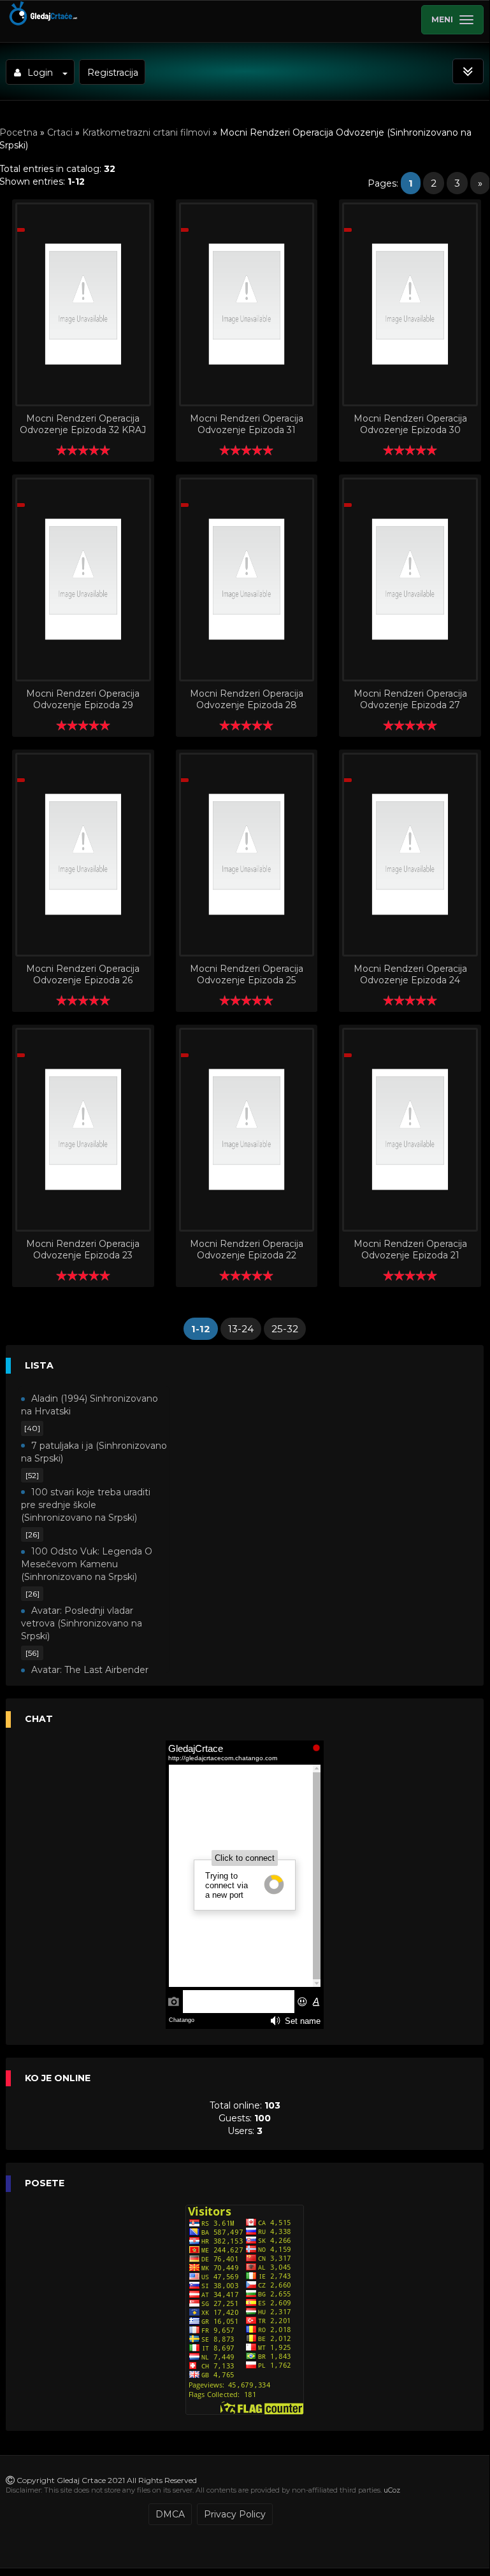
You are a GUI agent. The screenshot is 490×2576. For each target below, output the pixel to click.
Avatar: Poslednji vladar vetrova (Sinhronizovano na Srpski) (82, 1623)
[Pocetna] (42, 23)
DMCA (170, 2514)
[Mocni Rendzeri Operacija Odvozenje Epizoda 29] (83, 580)
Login (40, 73)
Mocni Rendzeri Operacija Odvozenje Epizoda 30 (410, 424)
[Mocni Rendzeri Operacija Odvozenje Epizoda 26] (83, 855)
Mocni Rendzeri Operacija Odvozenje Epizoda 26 (83, 974)
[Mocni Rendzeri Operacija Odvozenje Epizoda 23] (83, 1130)
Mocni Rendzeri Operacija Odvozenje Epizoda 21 (410, 1249)
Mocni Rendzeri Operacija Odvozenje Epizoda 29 (83, 699)
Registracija (113, 73)
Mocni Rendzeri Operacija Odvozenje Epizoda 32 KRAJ (83, 424)
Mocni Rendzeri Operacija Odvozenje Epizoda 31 (247, 424)
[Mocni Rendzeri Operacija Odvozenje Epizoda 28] (247, 580)
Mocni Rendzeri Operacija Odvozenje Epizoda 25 (247, 974)
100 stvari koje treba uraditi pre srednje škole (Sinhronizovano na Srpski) (86, 1505)
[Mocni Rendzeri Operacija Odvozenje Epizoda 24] (410, 855)
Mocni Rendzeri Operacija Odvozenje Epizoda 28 (247, 699)
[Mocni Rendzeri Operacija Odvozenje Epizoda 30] (410, 304)
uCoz (392, 2490)
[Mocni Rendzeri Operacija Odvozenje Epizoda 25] (247, 855)
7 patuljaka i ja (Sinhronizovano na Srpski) (94, 1452)
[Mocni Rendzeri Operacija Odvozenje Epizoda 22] (247, 1130)
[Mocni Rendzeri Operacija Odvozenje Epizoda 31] (247, 304)
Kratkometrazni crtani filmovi (146, 132)
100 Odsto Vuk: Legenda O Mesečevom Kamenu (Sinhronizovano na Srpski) (87, 1564)
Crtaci (60, 132)
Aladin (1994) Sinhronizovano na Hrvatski (90, 1405)
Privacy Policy (235, 2514)
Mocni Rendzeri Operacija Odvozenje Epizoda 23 (83, 1249)
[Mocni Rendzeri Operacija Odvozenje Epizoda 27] (410, 580)
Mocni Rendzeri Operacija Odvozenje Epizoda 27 (410, 699)
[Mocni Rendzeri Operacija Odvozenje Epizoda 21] (410, 1130)
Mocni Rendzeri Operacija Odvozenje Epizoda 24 (410, 974)
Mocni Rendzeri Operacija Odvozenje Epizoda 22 (247, 1249)
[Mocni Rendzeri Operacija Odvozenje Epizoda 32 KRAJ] (83, 304)
